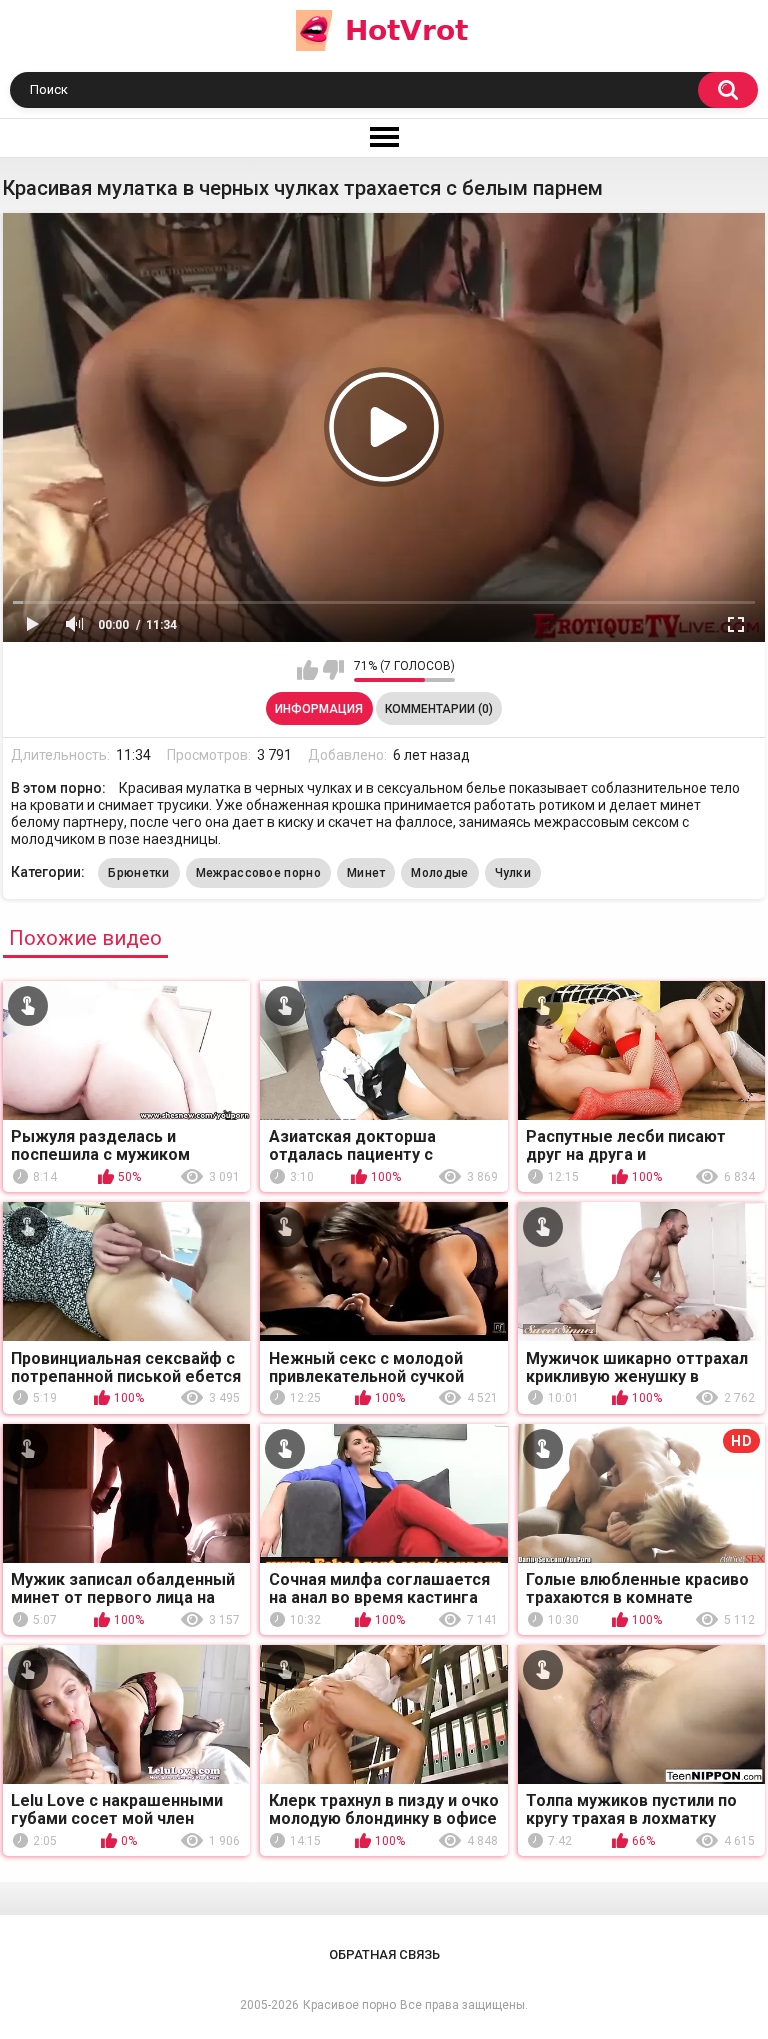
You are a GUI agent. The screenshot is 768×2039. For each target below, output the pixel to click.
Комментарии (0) (439, 709)
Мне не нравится (333, 670)
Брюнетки (138, 873)
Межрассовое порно (258, 873)
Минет (366, 873)
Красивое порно (349, 2005)
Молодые (439, 873)
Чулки (513, 873)
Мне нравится (307, 670)
